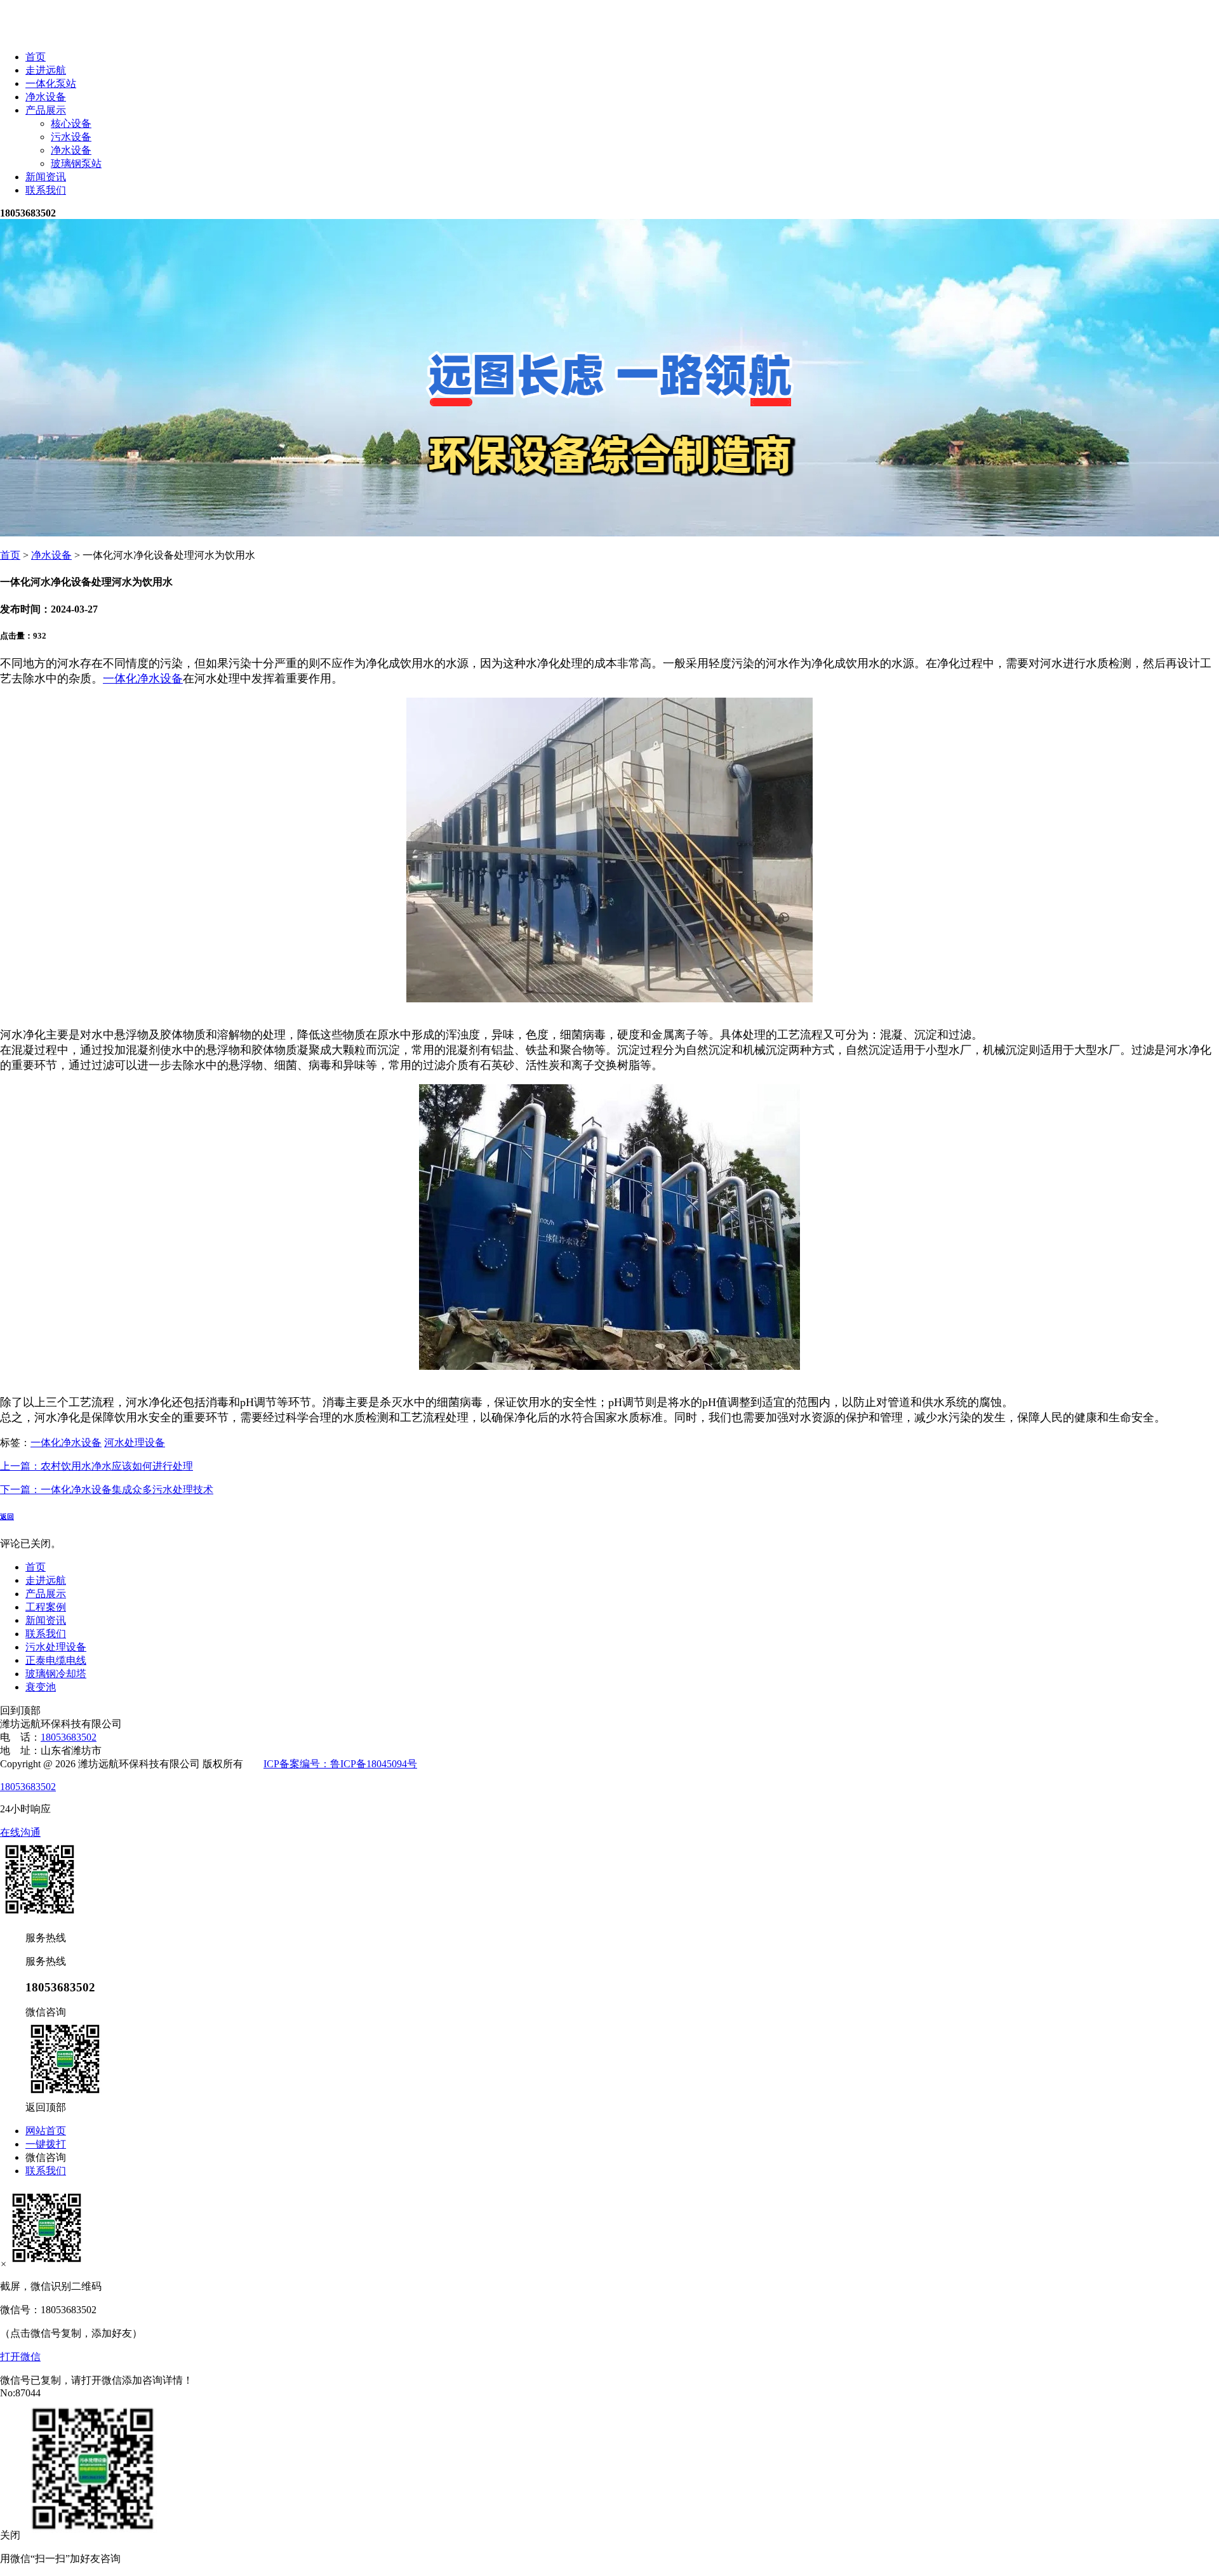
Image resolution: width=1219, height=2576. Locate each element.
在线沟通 (20, 1832)
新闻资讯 (46, 177)
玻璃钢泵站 (76, 163)
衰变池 (41, 1687)
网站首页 (46, 2131)
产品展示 (46, 110)
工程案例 (46, 1607)
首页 (36, 57)
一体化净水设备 (143, 679)
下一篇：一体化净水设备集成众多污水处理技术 (107, 1490)
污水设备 (71, 137)
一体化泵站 (51, 83)
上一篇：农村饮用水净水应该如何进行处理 (97, 1466)
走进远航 (46, 70)
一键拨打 (46, 2144)
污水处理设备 (56, 1647)
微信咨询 (46, 2157)
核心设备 (71, 123)
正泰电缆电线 (56, 1660)
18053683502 (69, 1737)
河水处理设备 (135, 1443)
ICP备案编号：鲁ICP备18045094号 (340, 1764)
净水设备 (46, 97)
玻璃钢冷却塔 (56, 1674)
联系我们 (46, 190)
